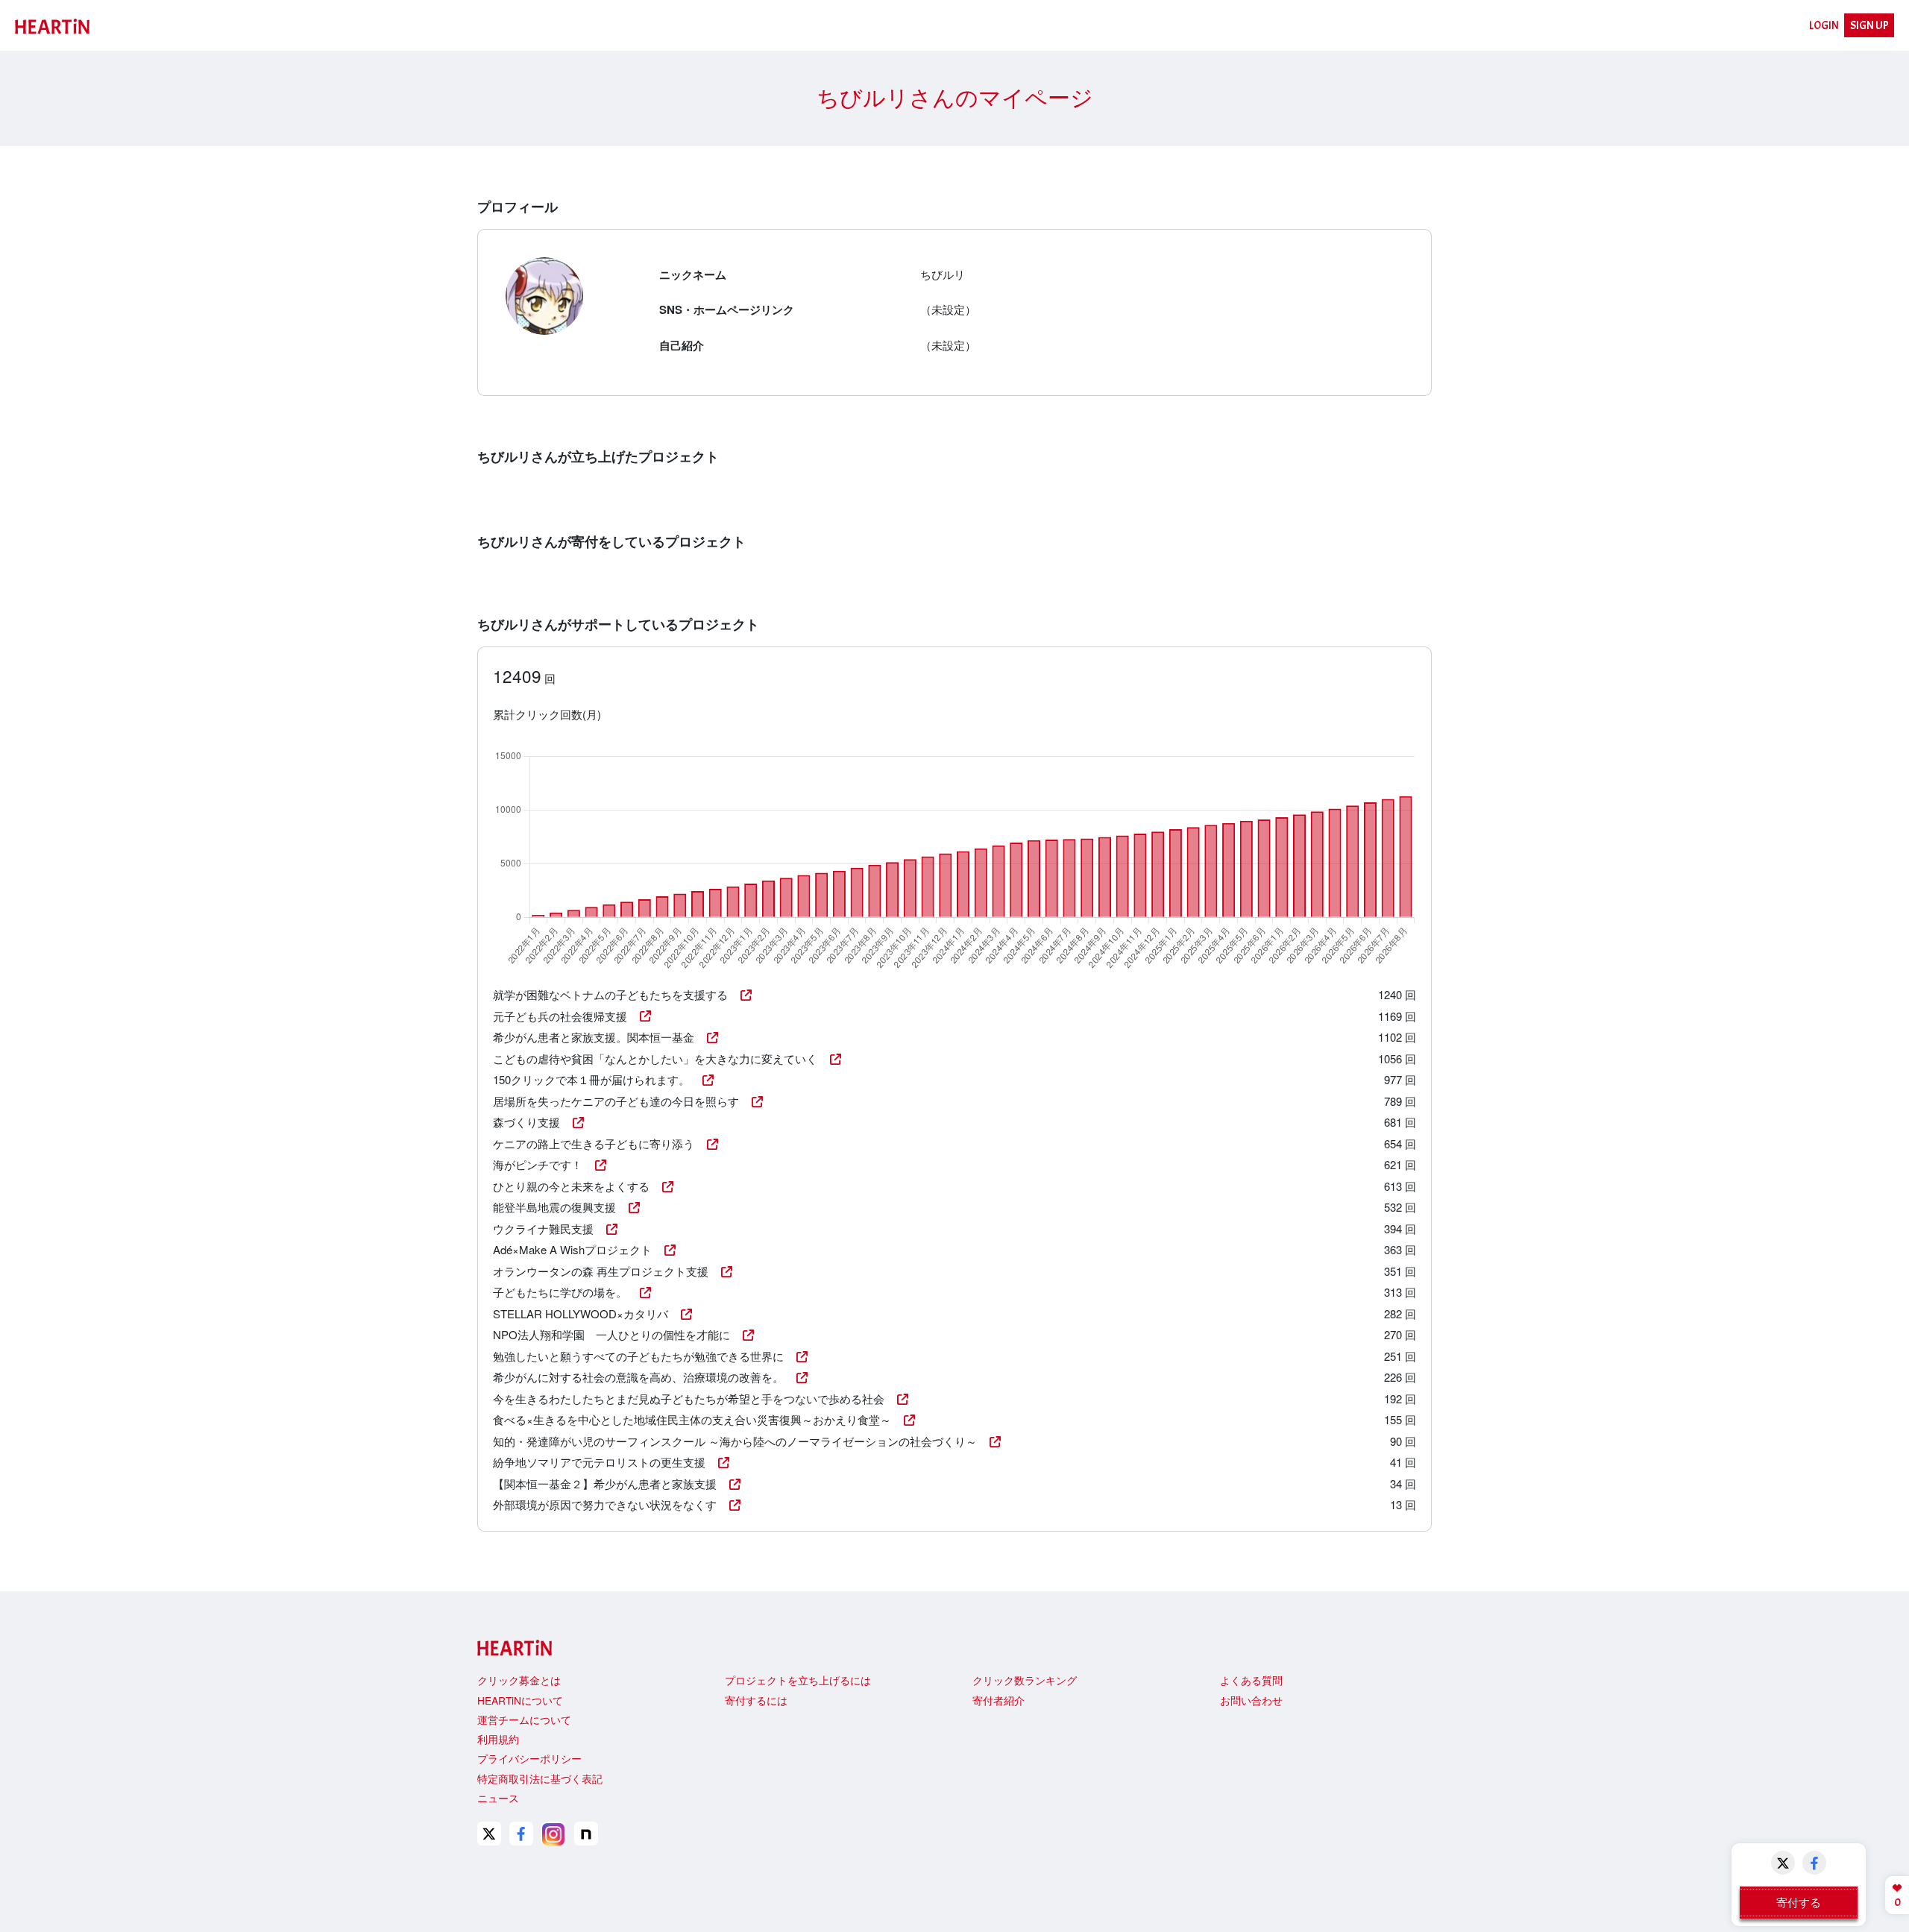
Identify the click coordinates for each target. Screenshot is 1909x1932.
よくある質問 (1251, 1680)
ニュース (498, 1798)
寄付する (1799, 1902)
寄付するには (756, 1700)
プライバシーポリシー (529, 1758)
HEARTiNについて (520, 1700)
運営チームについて (524, 1719)
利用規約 (498, 1739)
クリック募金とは (519, 1680)
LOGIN (1824, 26)
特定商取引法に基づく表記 (540, 1778)
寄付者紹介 (998, 1700)
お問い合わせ (1251, 1700)
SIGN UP (1869, 26)
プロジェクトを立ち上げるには (798, 1680)
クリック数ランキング (1025, 1680)
